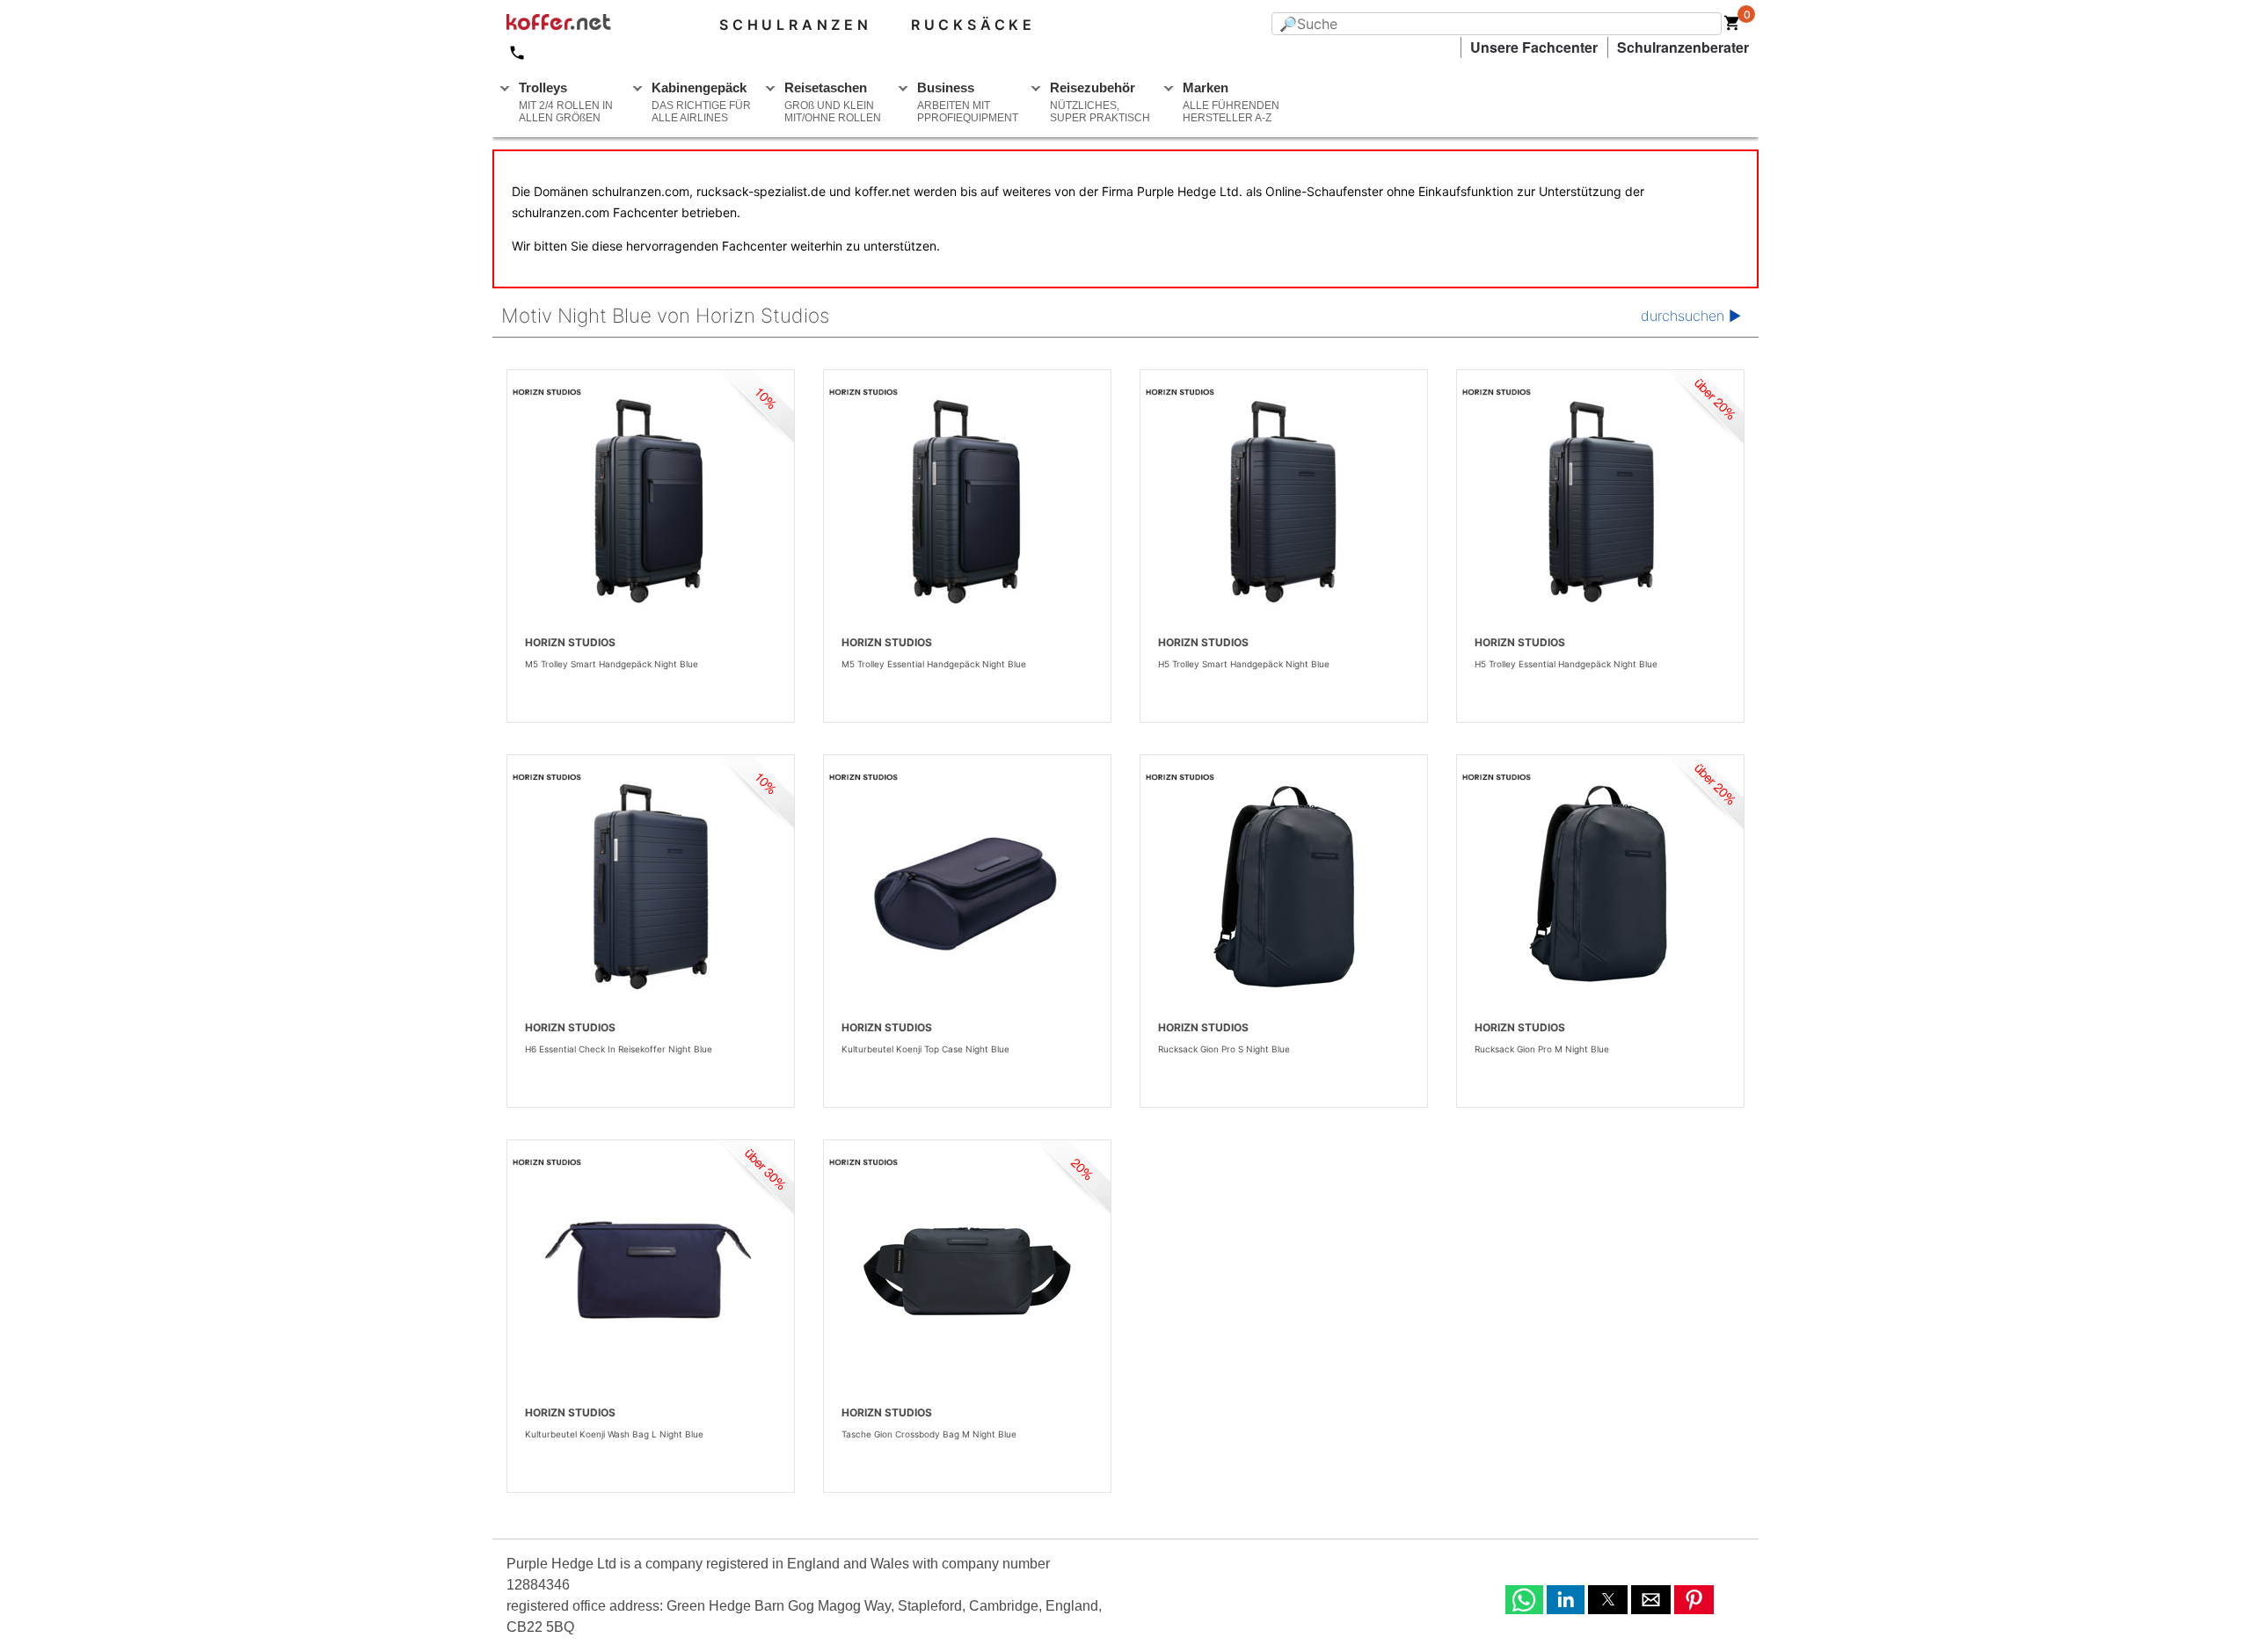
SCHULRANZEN (796, 25)
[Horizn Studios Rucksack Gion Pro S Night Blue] (1284, 886)
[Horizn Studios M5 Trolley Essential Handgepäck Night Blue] (967, 501)
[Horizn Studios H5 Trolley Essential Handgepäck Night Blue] (1600, 501)
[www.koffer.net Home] (587, 25)
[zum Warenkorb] (1732, 26)
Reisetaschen (833, 102)
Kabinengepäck (701, 102)
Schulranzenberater (1683, 47)
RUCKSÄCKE (973, 25)
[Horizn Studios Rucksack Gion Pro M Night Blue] (1600, 886)
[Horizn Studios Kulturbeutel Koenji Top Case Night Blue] (967, 886)
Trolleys (566, 102)
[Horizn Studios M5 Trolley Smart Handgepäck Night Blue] (651, 501)
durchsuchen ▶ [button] (1691, 316)
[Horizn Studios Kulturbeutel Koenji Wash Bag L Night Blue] (651, 1271)
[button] (1524, 1600)
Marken (1231, 102)
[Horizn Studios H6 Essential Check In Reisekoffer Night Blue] (651, 886)
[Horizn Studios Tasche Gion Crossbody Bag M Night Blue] (967, 1271)
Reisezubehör (1100, 102)
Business (968, 102)
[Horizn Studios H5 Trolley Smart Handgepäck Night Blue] (1284, 501)
